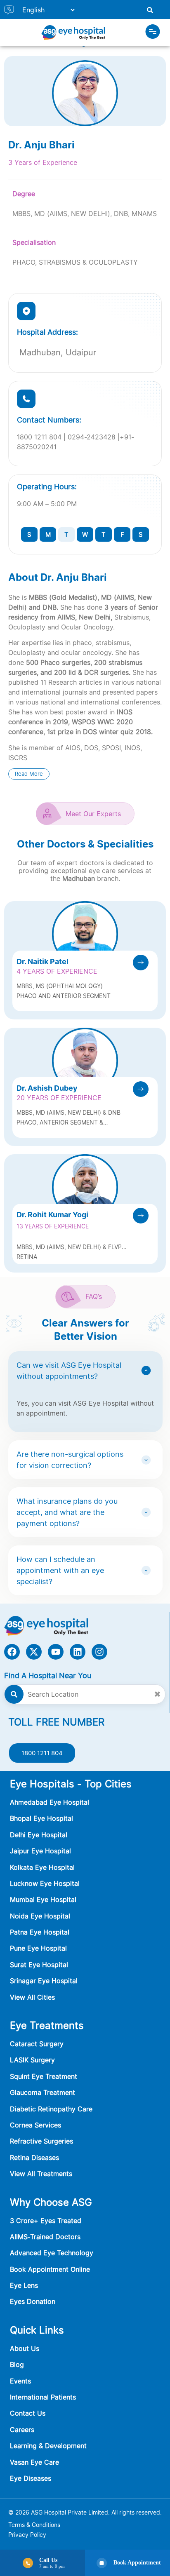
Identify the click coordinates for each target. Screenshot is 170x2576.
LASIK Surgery (32, 2060)
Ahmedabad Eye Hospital (50, 1802)
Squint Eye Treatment (44, 2076)
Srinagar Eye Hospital (44, 1981)
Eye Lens (24, 2285)
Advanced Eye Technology (52, 2253)
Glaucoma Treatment (42, 2092)
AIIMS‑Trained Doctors (45, 2237)
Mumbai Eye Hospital (43, 1900)
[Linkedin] (78, 1652)
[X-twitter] (34, 1652)
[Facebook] (12, 1652)
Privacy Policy (27, 2535)
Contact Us (28, 2413)
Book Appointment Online (50, 2269)
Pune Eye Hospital (38, 1948)
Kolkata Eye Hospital (42, 1867)
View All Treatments (41, 2174)
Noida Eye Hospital (40, 1916)
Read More (29, 774)
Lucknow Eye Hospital (45, 1883)
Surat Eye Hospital (39, 1965)
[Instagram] (99, 1652)
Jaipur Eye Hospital (40, 1851)
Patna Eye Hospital (40, 1932)
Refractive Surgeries (41, 2141)
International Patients (43, 2397)
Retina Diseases (34, 2158)
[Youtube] (56, 1652)
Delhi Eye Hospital (39, 1835)
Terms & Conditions (34, 2525)
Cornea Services (35, 2125)
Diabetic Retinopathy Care (51, 2109)
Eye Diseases (31, 2478)
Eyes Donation (34, 2301)
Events (20, 2381)
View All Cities (32, 1997)
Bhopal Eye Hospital (41, 1818)
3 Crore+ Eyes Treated (46, 2221)
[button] (153, 33)
